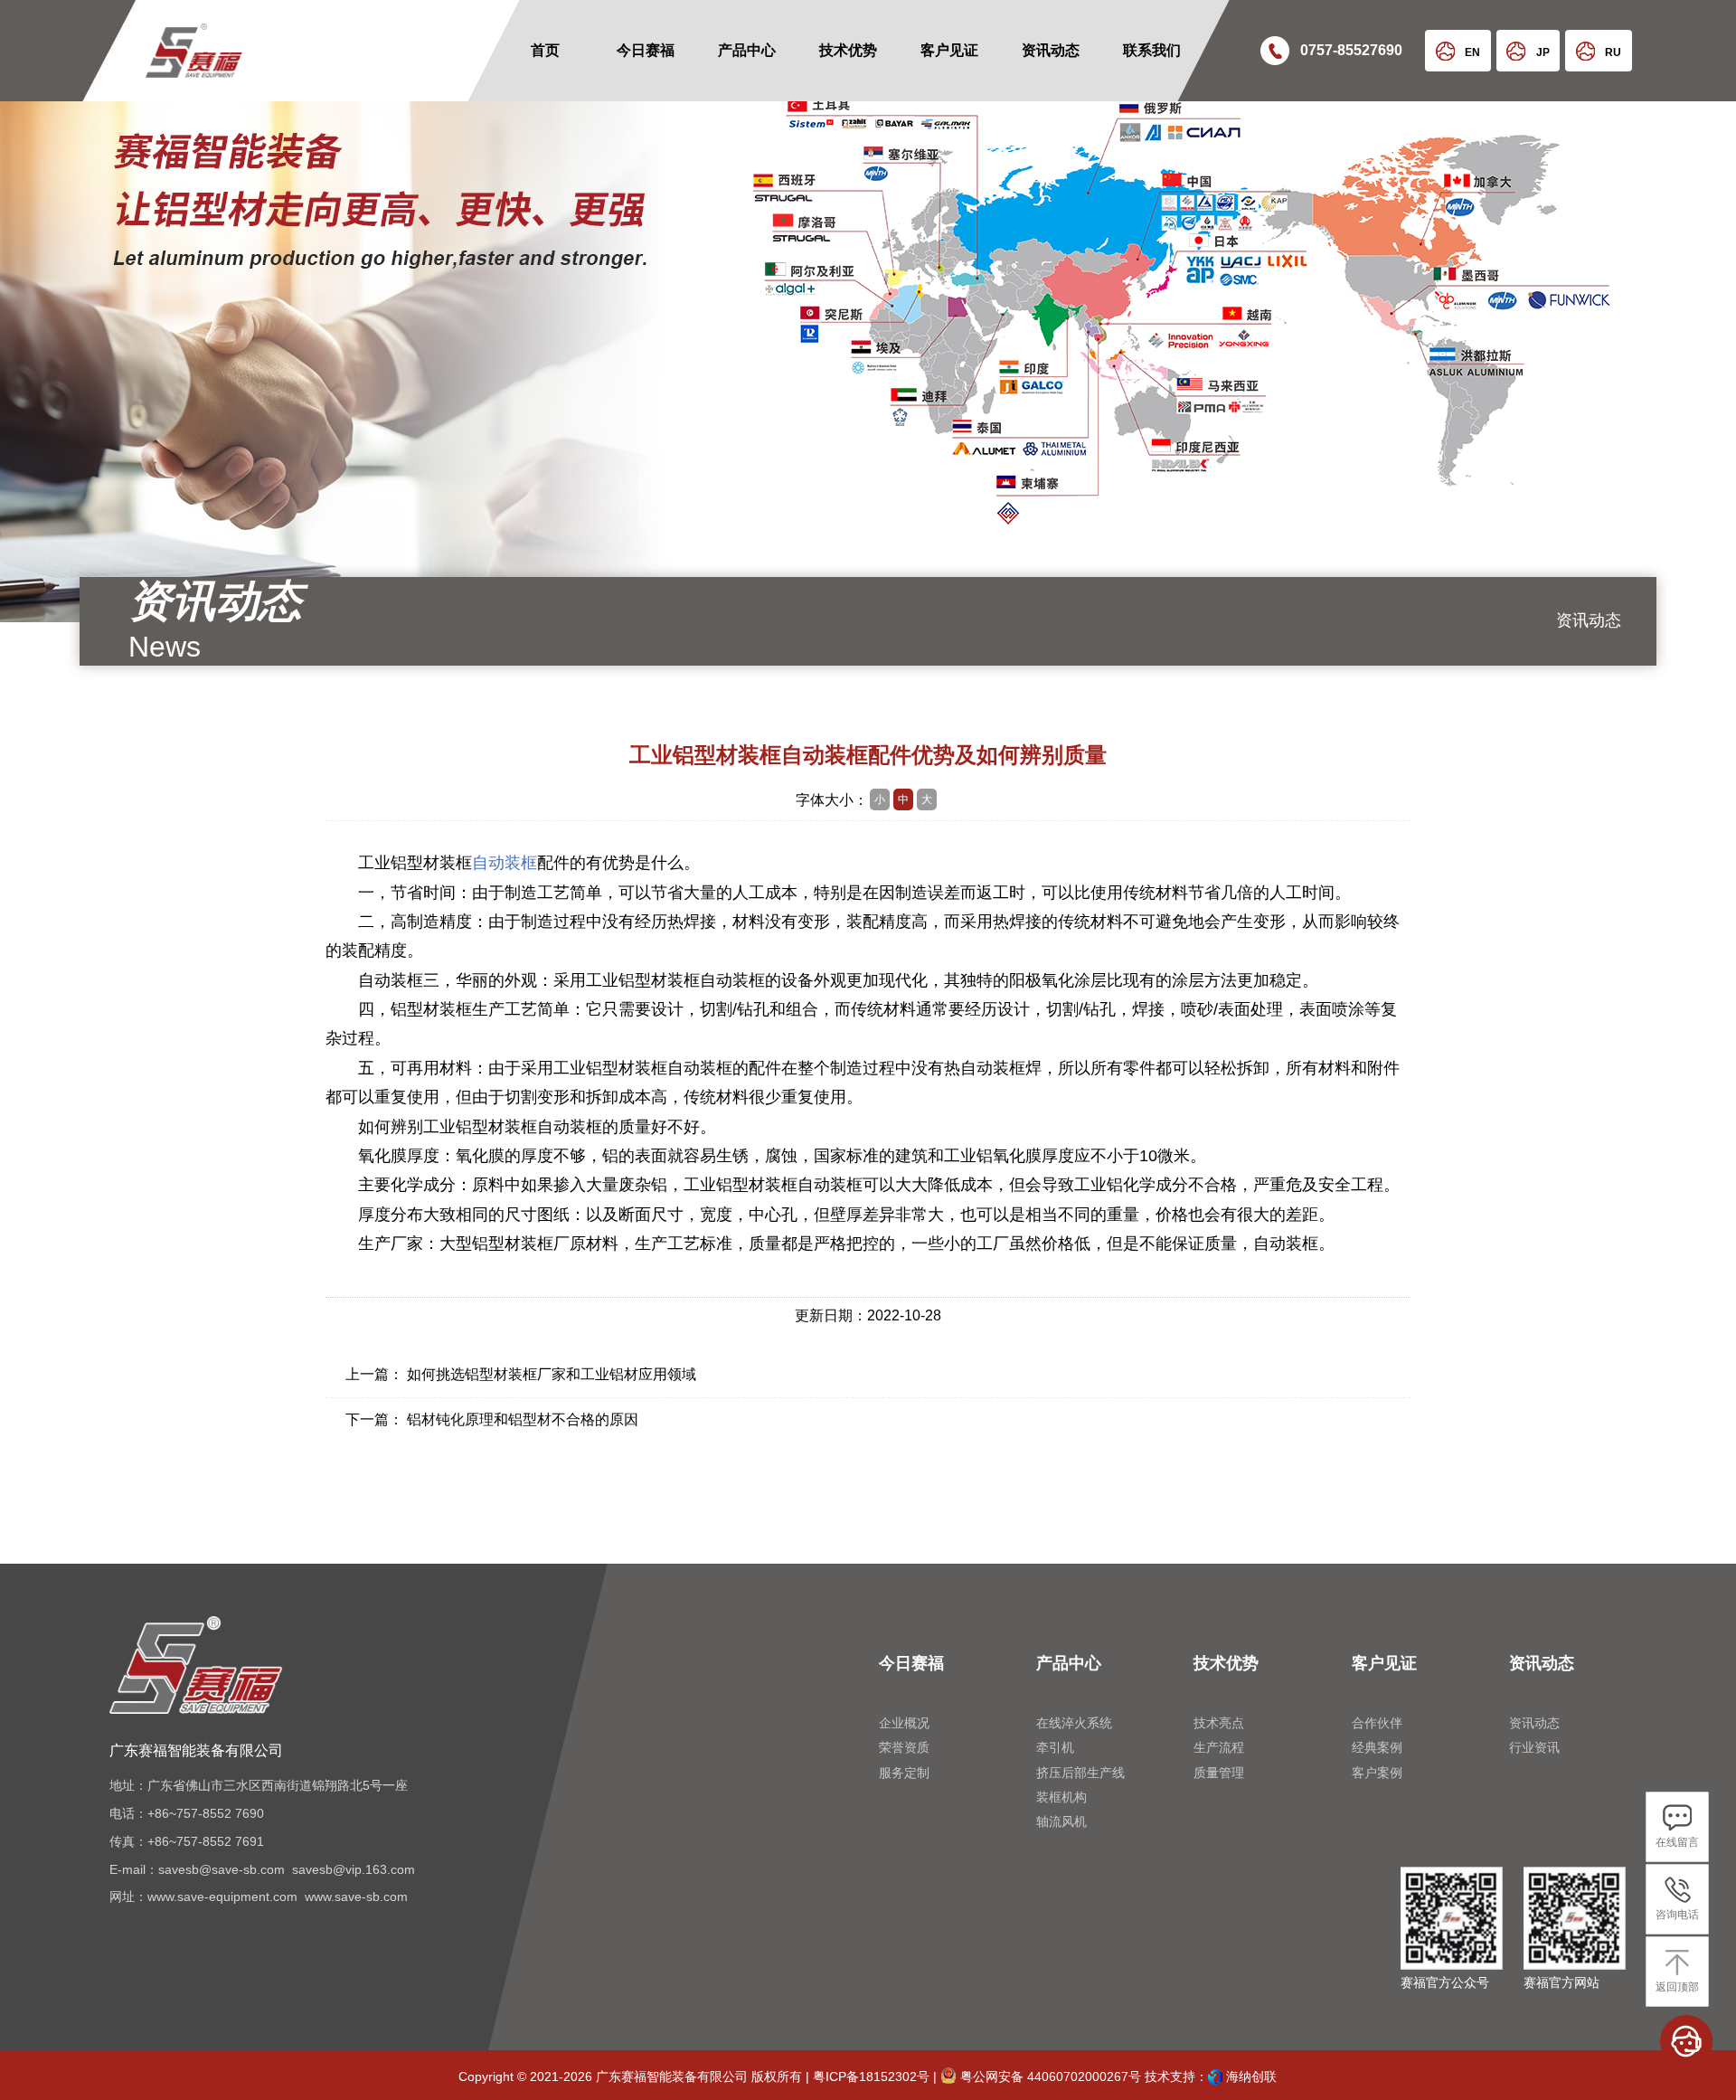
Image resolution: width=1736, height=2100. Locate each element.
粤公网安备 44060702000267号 (1049, 2076)
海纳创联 (1251, 2076)
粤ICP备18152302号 (871, 2076)
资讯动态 (1589, 620)
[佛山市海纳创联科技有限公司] (1215, 2076)
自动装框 (505, 863)
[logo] (174, 51)
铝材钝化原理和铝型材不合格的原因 (523, 1419)
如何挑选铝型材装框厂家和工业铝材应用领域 (552, 1374)
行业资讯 (1589, 709)
